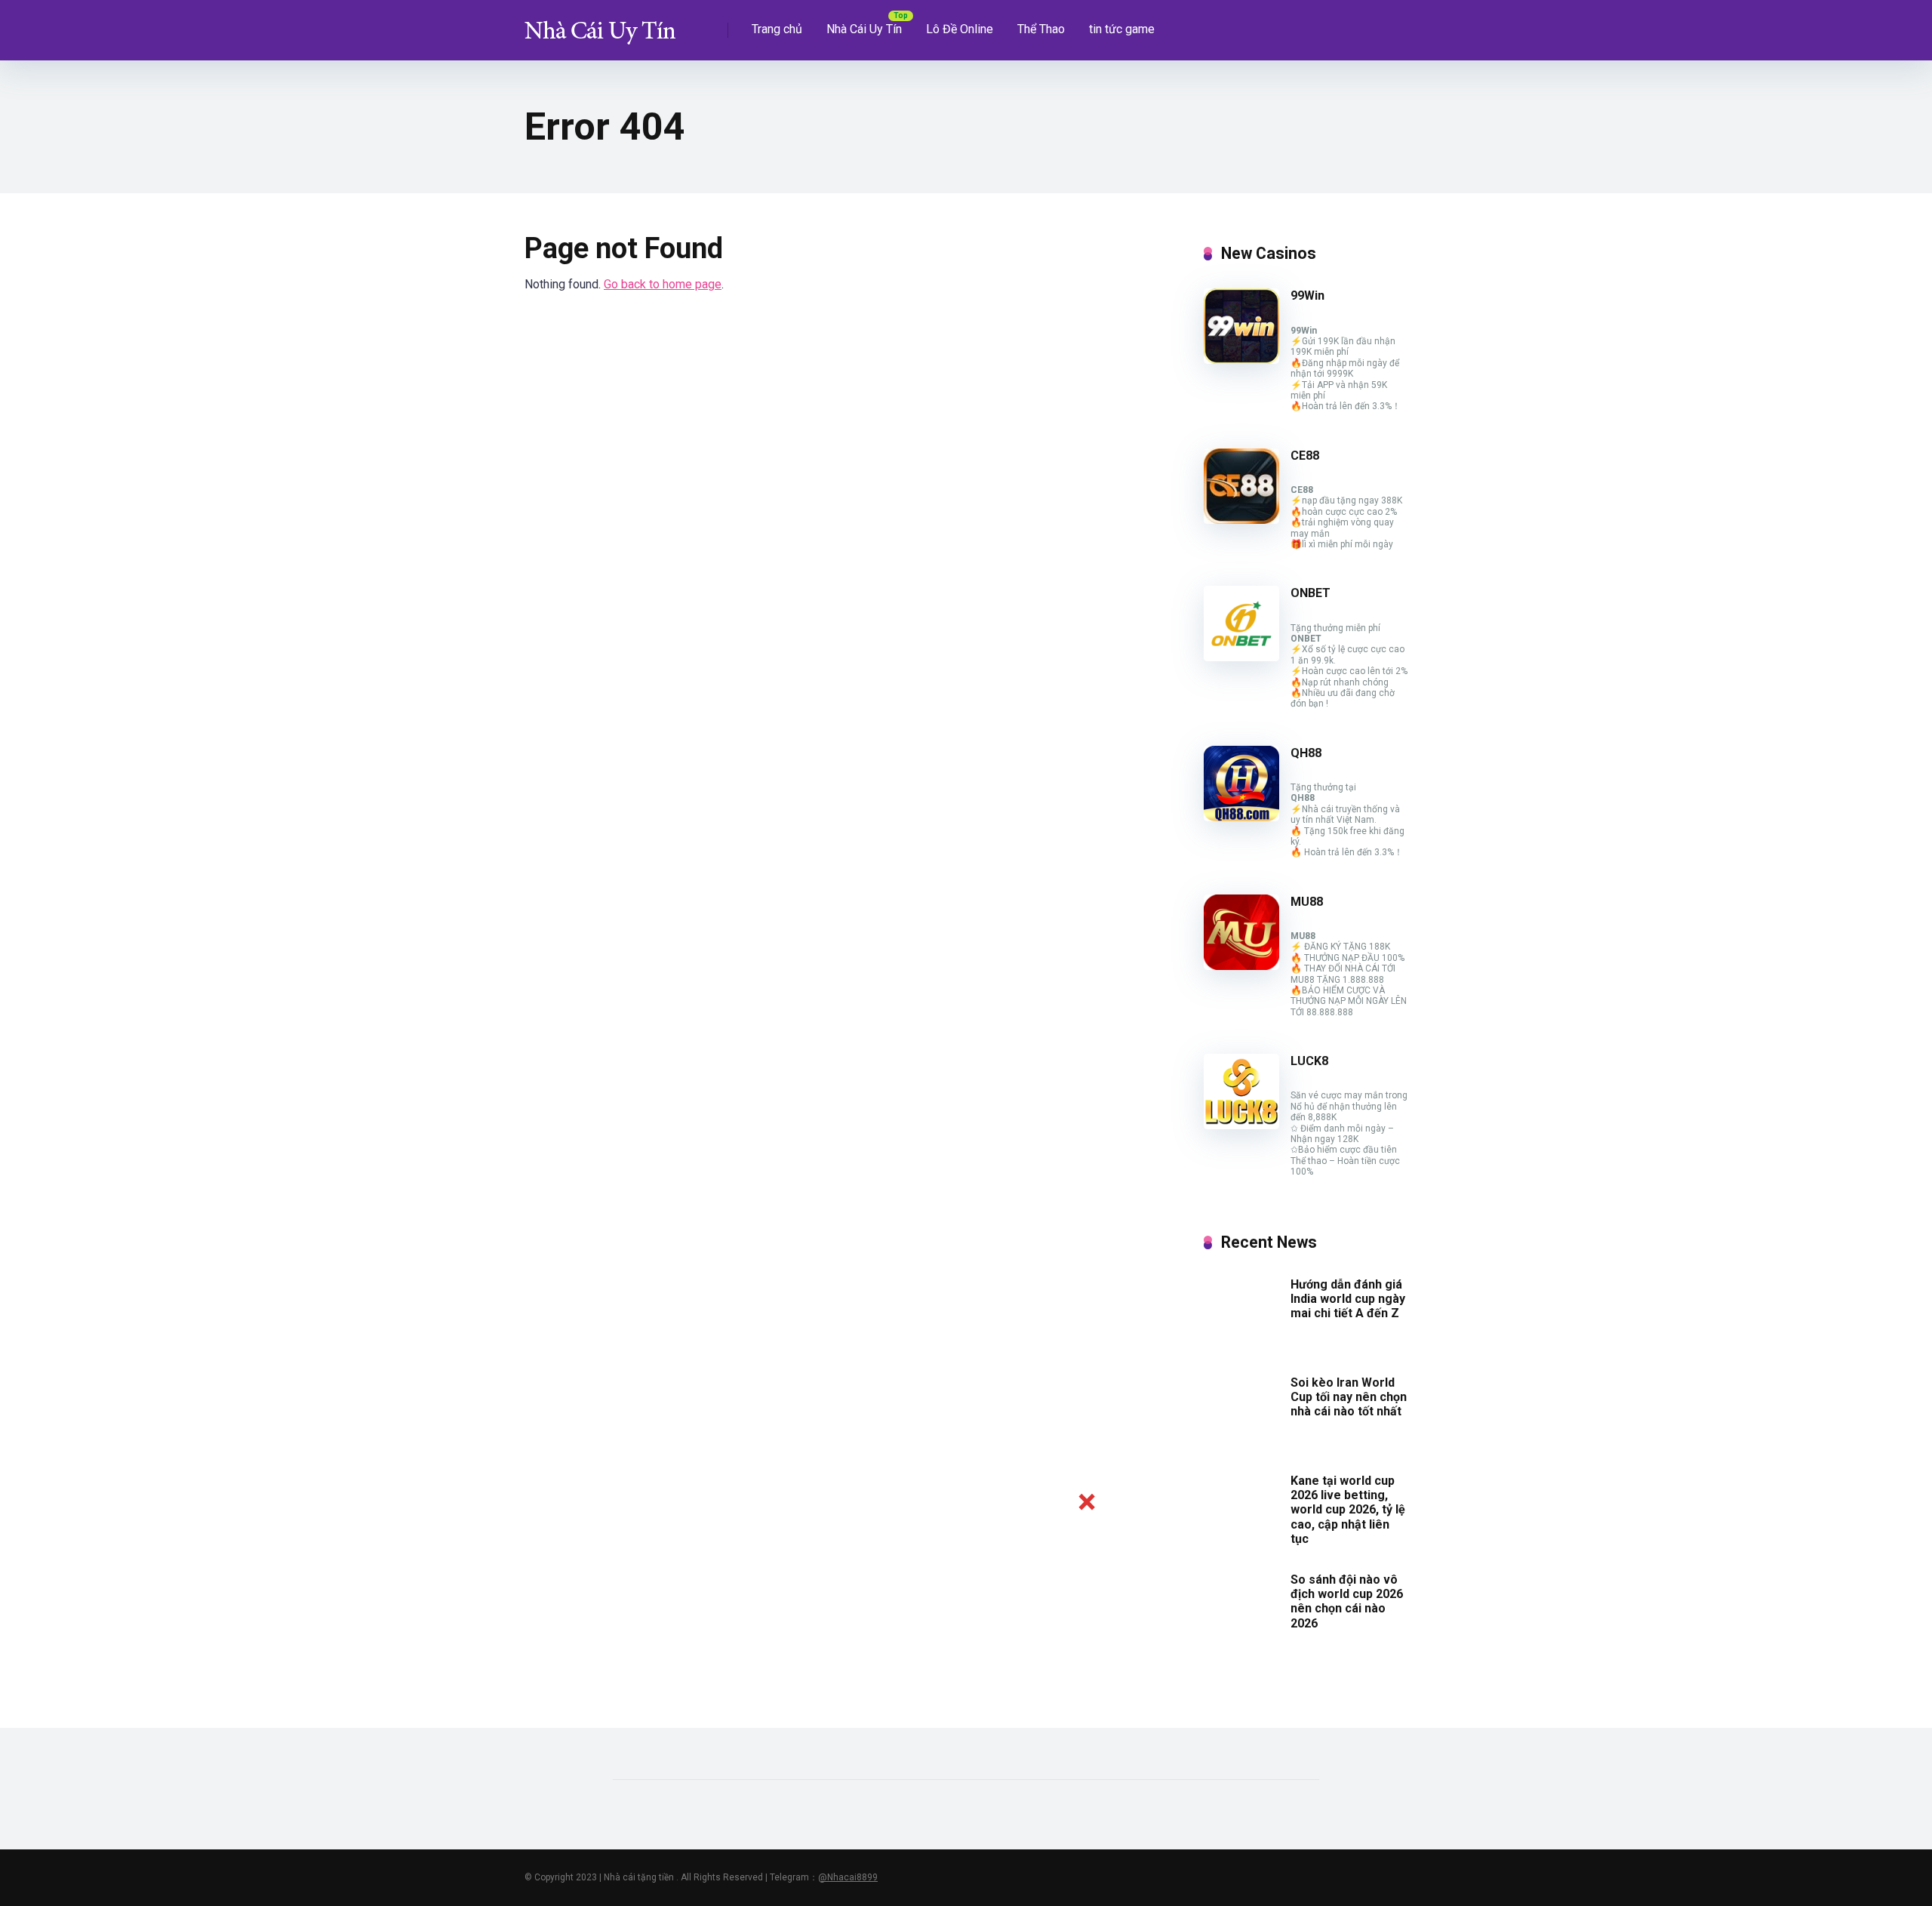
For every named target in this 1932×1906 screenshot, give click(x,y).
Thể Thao (1041, 29)
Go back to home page (663, 284)
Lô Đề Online (960, 29)
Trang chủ (777, 29)
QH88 (1306, 753)
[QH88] (1241, 817)
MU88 (1307, 902)
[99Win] (1241, 360)
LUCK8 (1309, 1061)
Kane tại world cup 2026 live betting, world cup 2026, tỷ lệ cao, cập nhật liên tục (1348, 1510)
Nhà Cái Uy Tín (864, 29)
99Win (1307, 296)
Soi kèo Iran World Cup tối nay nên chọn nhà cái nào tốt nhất (1349, 1397)
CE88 (1305, 456)
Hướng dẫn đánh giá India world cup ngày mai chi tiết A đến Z (1348, 1299)
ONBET (1311, 593)
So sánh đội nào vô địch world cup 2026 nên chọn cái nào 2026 (1347, 1601)
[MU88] (1241, 966)
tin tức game (1122, 29)
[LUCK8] (1241, 1125)
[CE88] (1241, 520)
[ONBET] (1241, 657)
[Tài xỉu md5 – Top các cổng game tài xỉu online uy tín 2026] (600, 25)
